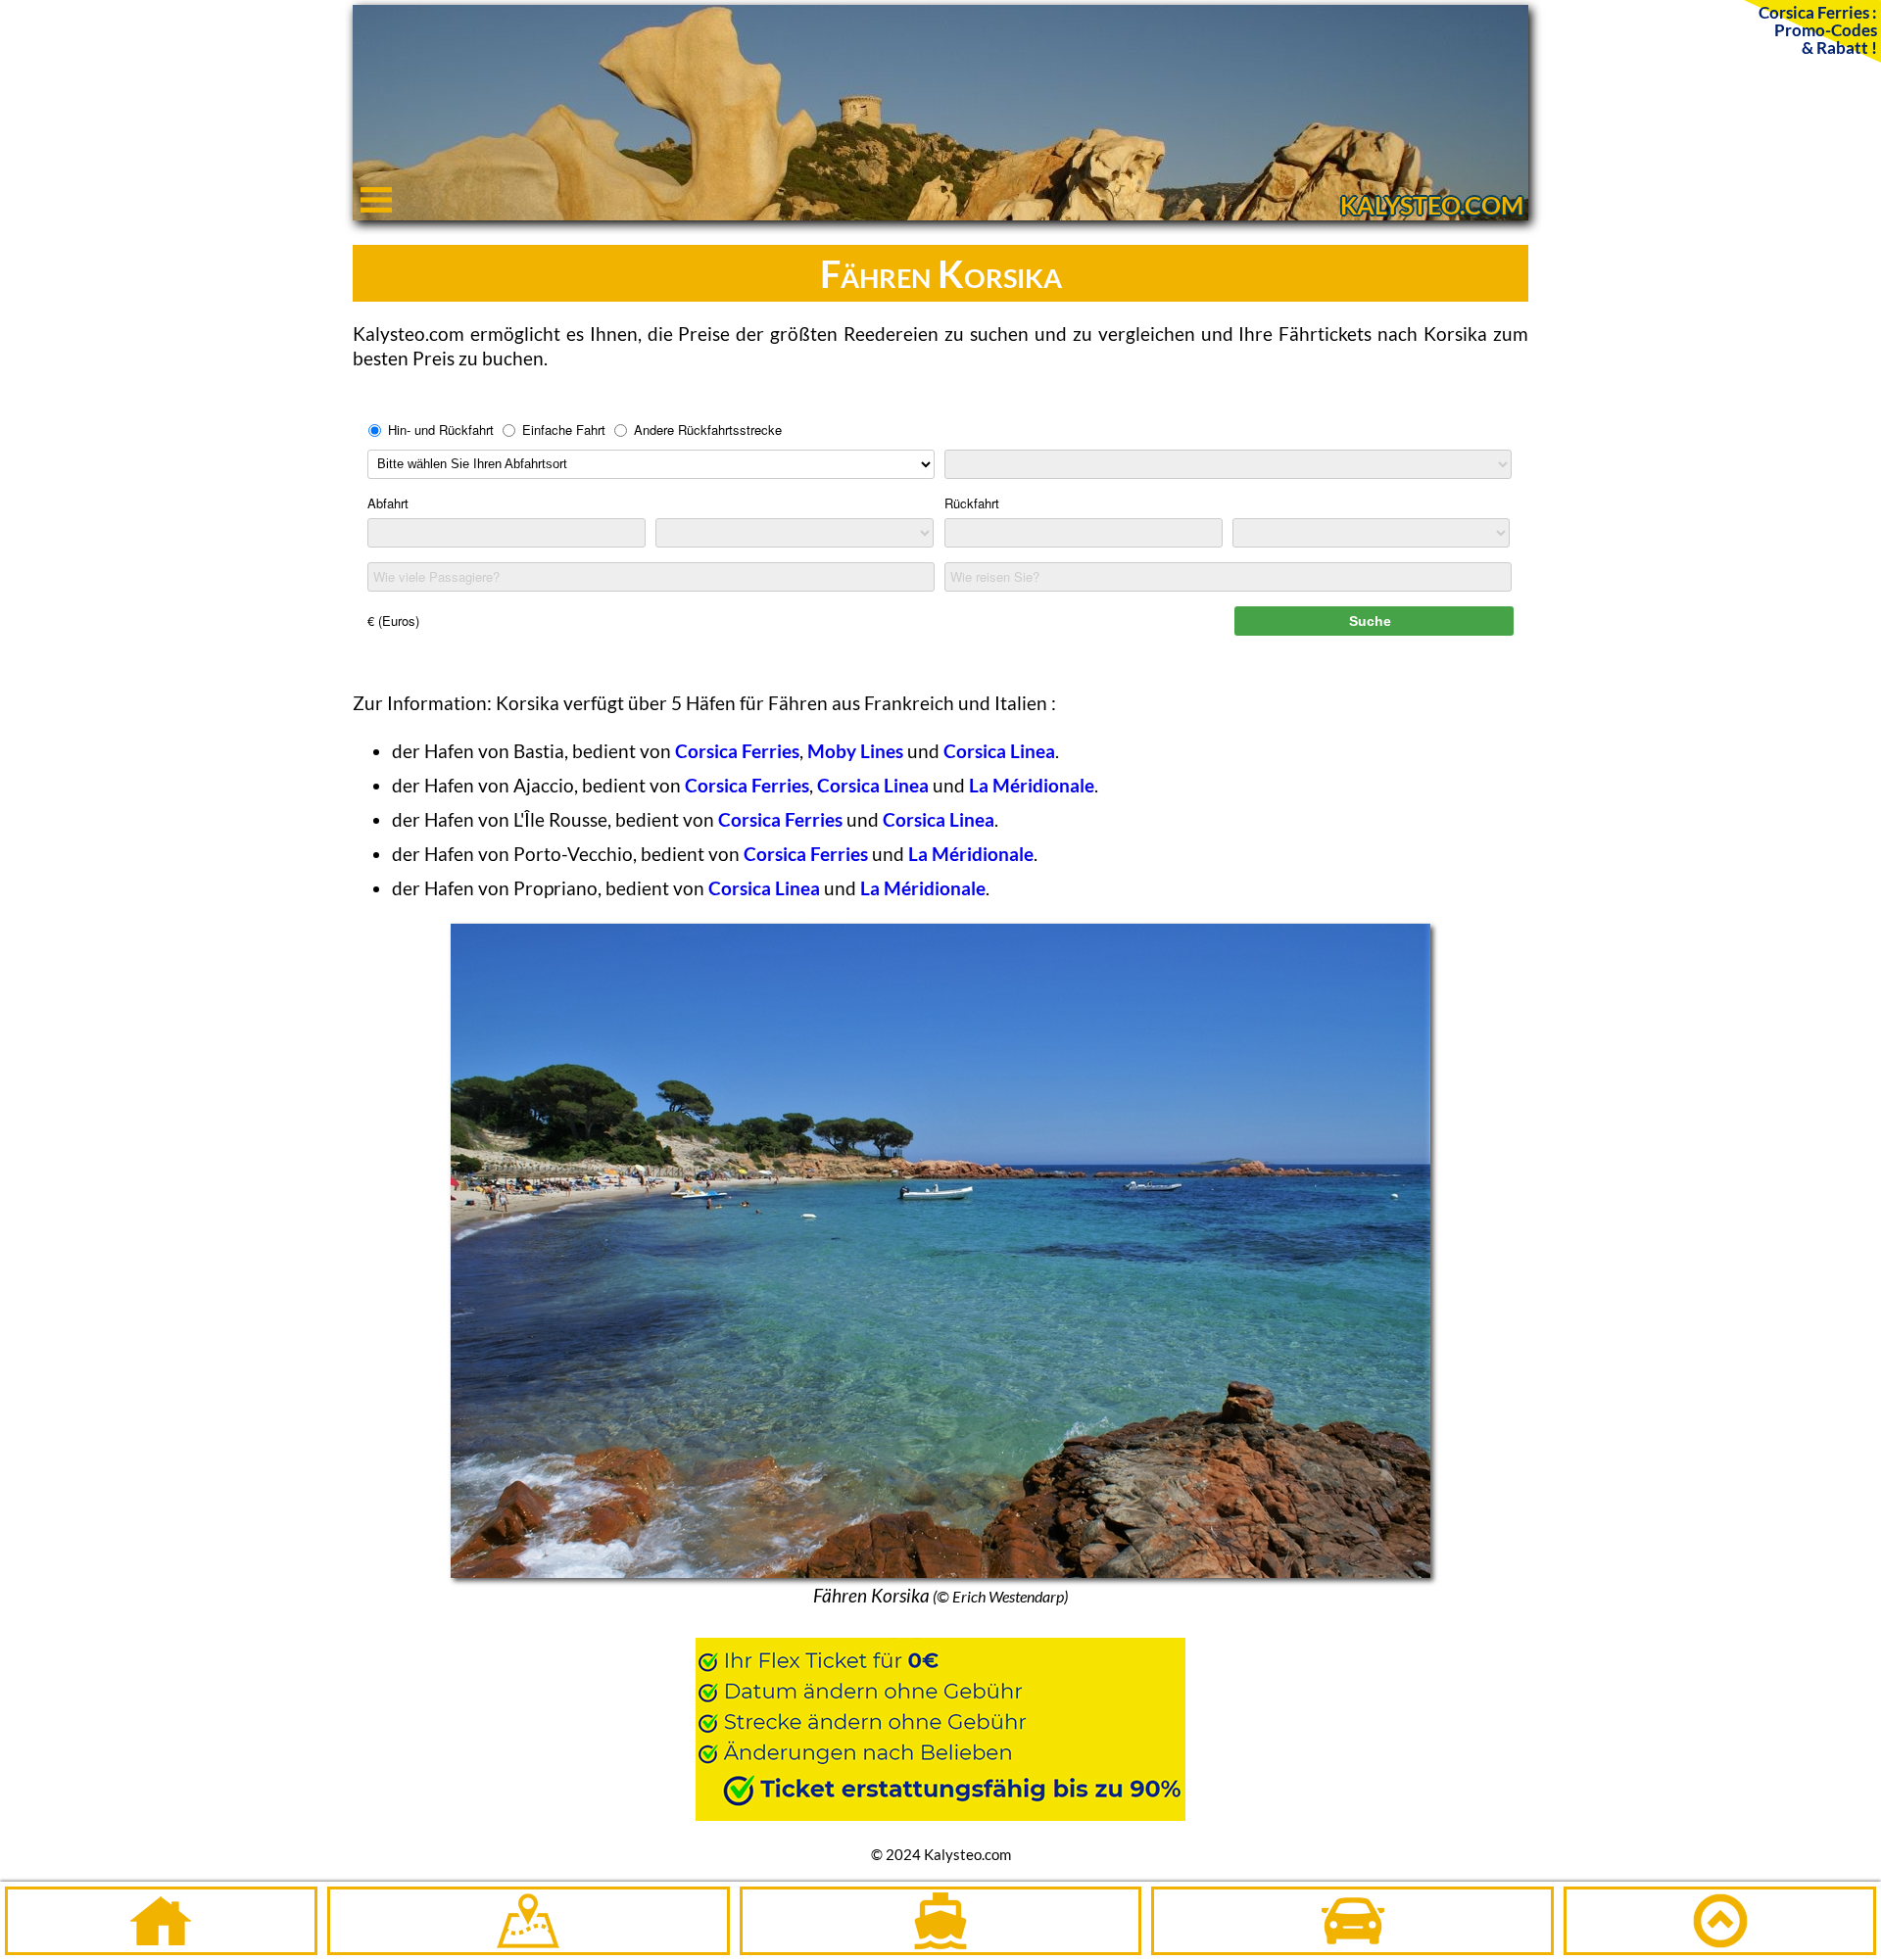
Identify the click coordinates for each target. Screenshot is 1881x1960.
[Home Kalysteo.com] (161, 1921)
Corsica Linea (999, 751)
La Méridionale (1032, 785)
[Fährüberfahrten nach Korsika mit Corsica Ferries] (940, 1720)
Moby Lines (855, 751)
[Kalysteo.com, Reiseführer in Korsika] (940, 213)
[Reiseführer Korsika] (529, 1921)
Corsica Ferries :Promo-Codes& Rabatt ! (1818, 29)
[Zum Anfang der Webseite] (1720, 1921)
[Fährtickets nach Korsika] (941, 1921)
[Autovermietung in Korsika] (1352, 1921)
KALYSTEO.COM (1432, 205)
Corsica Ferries (737, 751)
